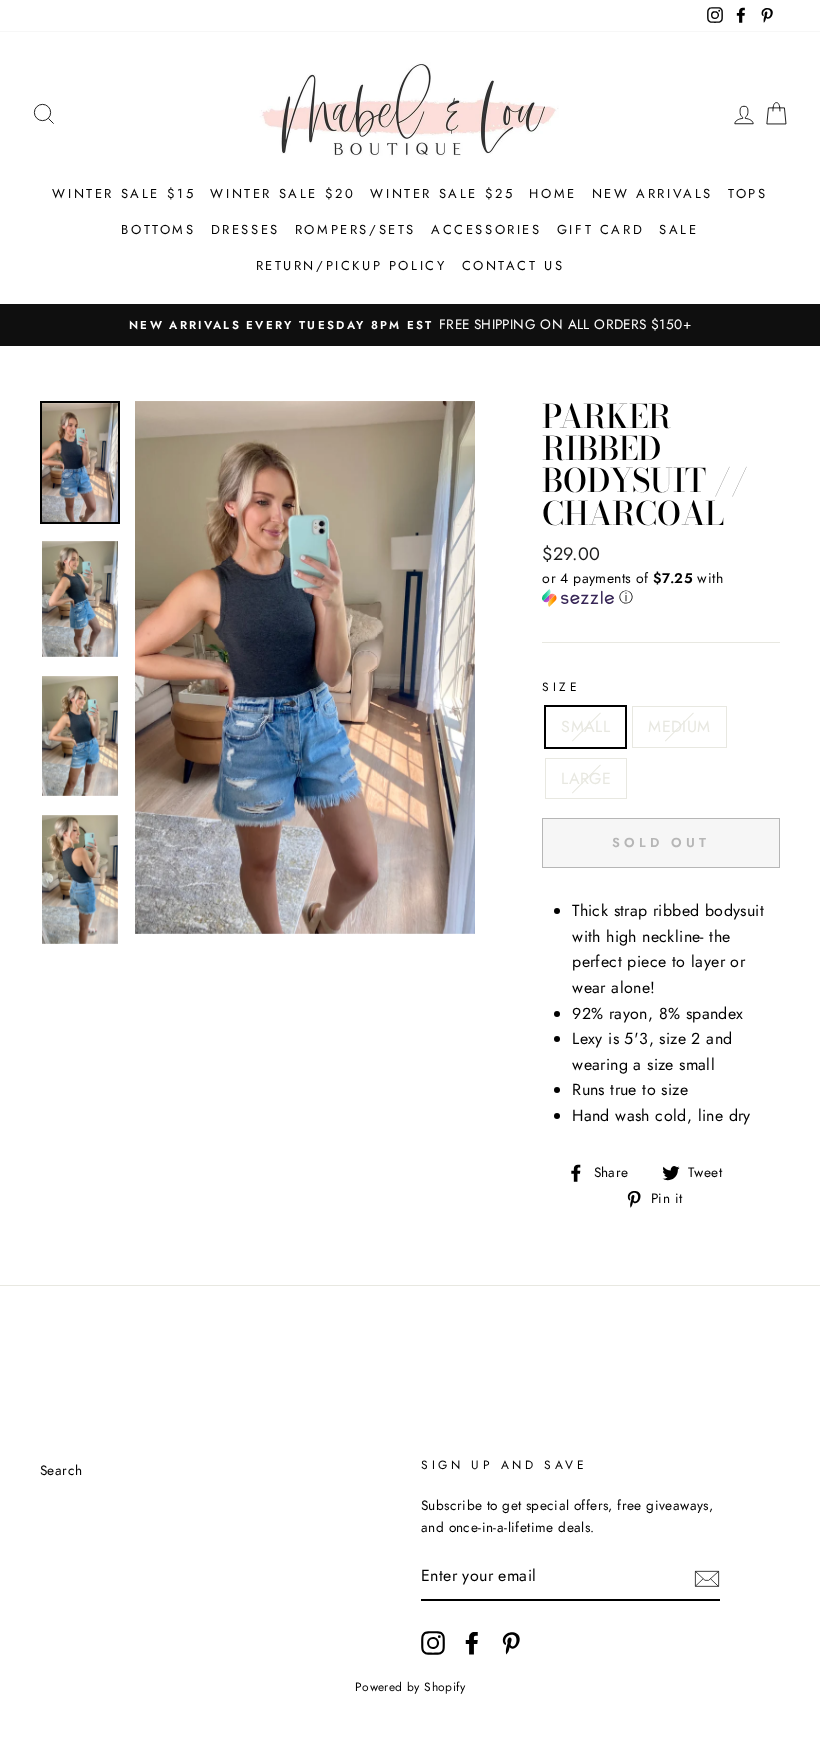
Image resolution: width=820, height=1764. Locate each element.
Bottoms (158, 229)
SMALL (585, 726)
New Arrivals (652, 193)
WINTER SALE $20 (282, 193)
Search (61, 1470)
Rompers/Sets (355, 229)
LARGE (586, 778)
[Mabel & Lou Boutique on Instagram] (433, 1643)
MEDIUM (679, 726)
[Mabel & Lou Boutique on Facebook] (472, 1643)
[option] (410, 325)
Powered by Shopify (410, 1687)
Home (552, 193)
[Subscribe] (707, 1577)
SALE (678, 229)
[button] (661, 588)
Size (561, 687)
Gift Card (600, 229)
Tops (747, 193)
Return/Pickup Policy (351, 265)
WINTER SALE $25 (442, 193)
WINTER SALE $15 (123, 193)
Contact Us (513, 265)
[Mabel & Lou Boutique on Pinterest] (511, 1643)
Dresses (245, 229)
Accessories (486, 229)
